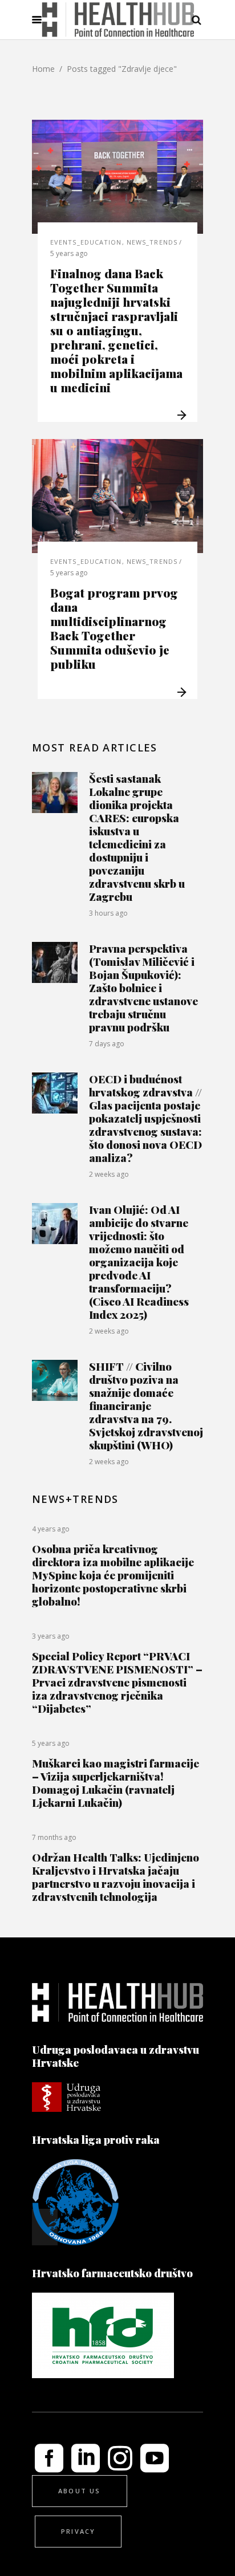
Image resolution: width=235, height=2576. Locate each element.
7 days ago (107, 1044)
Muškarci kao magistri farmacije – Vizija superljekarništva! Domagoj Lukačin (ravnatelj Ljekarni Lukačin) (116, 1783)
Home (43, 69)
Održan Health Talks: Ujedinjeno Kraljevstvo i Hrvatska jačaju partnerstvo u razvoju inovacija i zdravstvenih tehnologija (116, 1877)
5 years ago (69, 253)
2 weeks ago (109, 1174)
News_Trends (152, 242)
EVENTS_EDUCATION (86, 242)
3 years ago (51, 1636)
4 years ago (51, 1529)
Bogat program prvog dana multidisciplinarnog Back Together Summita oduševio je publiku (114, 628)
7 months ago (54, 1837)
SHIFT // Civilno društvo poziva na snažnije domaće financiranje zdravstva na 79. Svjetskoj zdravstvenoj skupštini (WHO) (146, 1405)
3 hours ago (108, 913)
